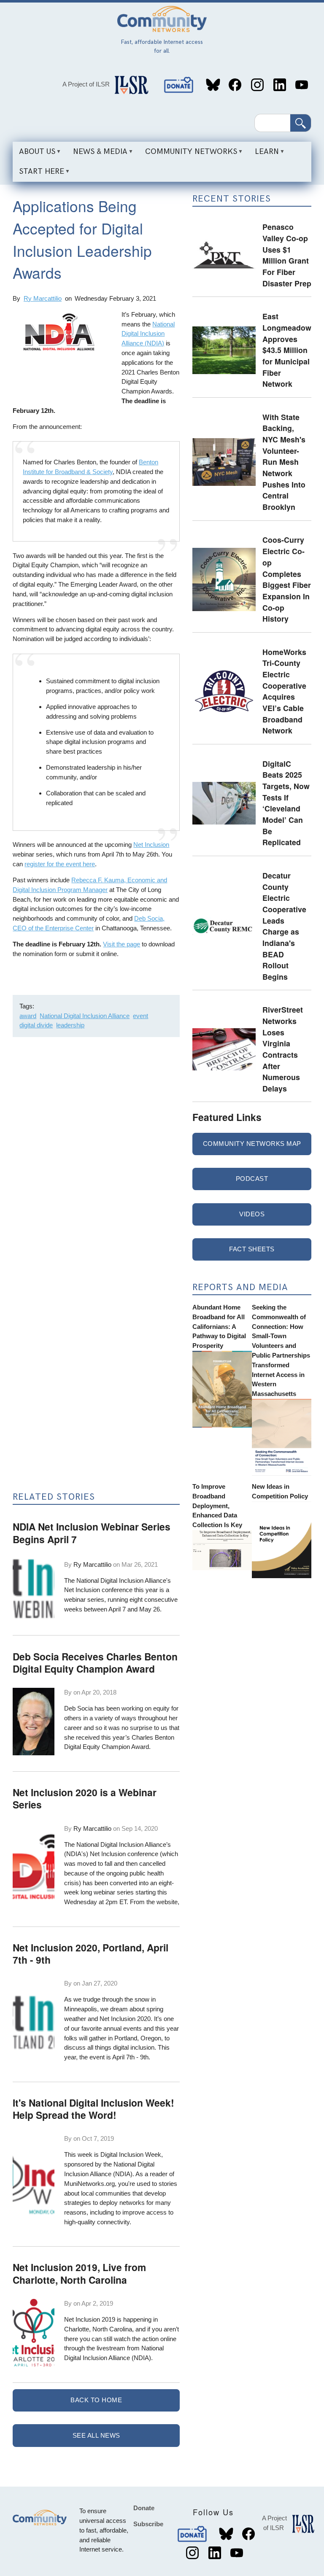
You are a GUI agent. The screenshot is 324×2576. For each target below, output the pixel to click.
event (140, 1016)
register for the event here (60, 864)
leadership (70, 1025)
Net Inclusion (151, 845)
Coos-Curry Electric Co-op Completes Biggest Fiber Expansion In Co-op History (287, 579)
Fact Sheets (252, 1249)
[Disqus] (96, 1156)
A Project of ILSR (86, 84)
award (28, 1016)
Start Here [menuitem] (38, 174)
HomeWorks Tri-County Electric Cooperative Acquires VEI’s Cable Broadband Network (284, 691)
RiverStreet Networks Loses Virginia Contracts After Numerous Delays (283, 1049)
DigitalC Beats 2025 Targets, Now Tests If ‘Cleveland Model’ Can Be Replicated (286, 803)
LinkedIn (279, 85)
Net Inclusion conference (98, 1590)
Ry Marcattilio (43, 298)
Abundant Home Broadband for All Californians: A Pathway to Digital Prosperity (219, 1326)
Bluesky (213, 85)
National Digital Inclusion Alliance (85, 1016)
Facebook (235, 85)
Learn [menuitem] (264, 154)
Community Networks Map (252, 1144)
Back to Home (96, 2400)
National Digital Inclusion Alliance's (124, 1580)
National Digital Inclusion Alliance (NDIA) (148, 334)
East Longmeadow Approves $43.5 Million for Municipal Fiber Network (287, 350)
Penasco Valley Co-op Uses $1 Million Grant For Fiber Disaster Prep (287, 255)
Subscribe (148, 2524)
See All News (96, 2435)
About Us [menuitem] (34, 154)
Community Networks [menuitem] (188, 154)
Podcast (252, 1179)
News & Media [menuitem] (97, 154)
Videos (252, 1214)
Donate (179, 85)
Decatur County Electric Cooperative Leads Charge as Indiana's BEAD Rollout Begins (284, 926)
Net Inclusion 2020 (125, 2019)
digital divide (36, 1025)
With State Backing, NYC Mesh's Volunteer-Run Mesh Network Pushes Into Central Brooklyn (284, 462)
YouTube (302, 85)
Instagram (257, 85)
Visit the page (121, 944)
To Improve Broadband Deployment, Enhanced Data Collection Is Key (217, 1506)
